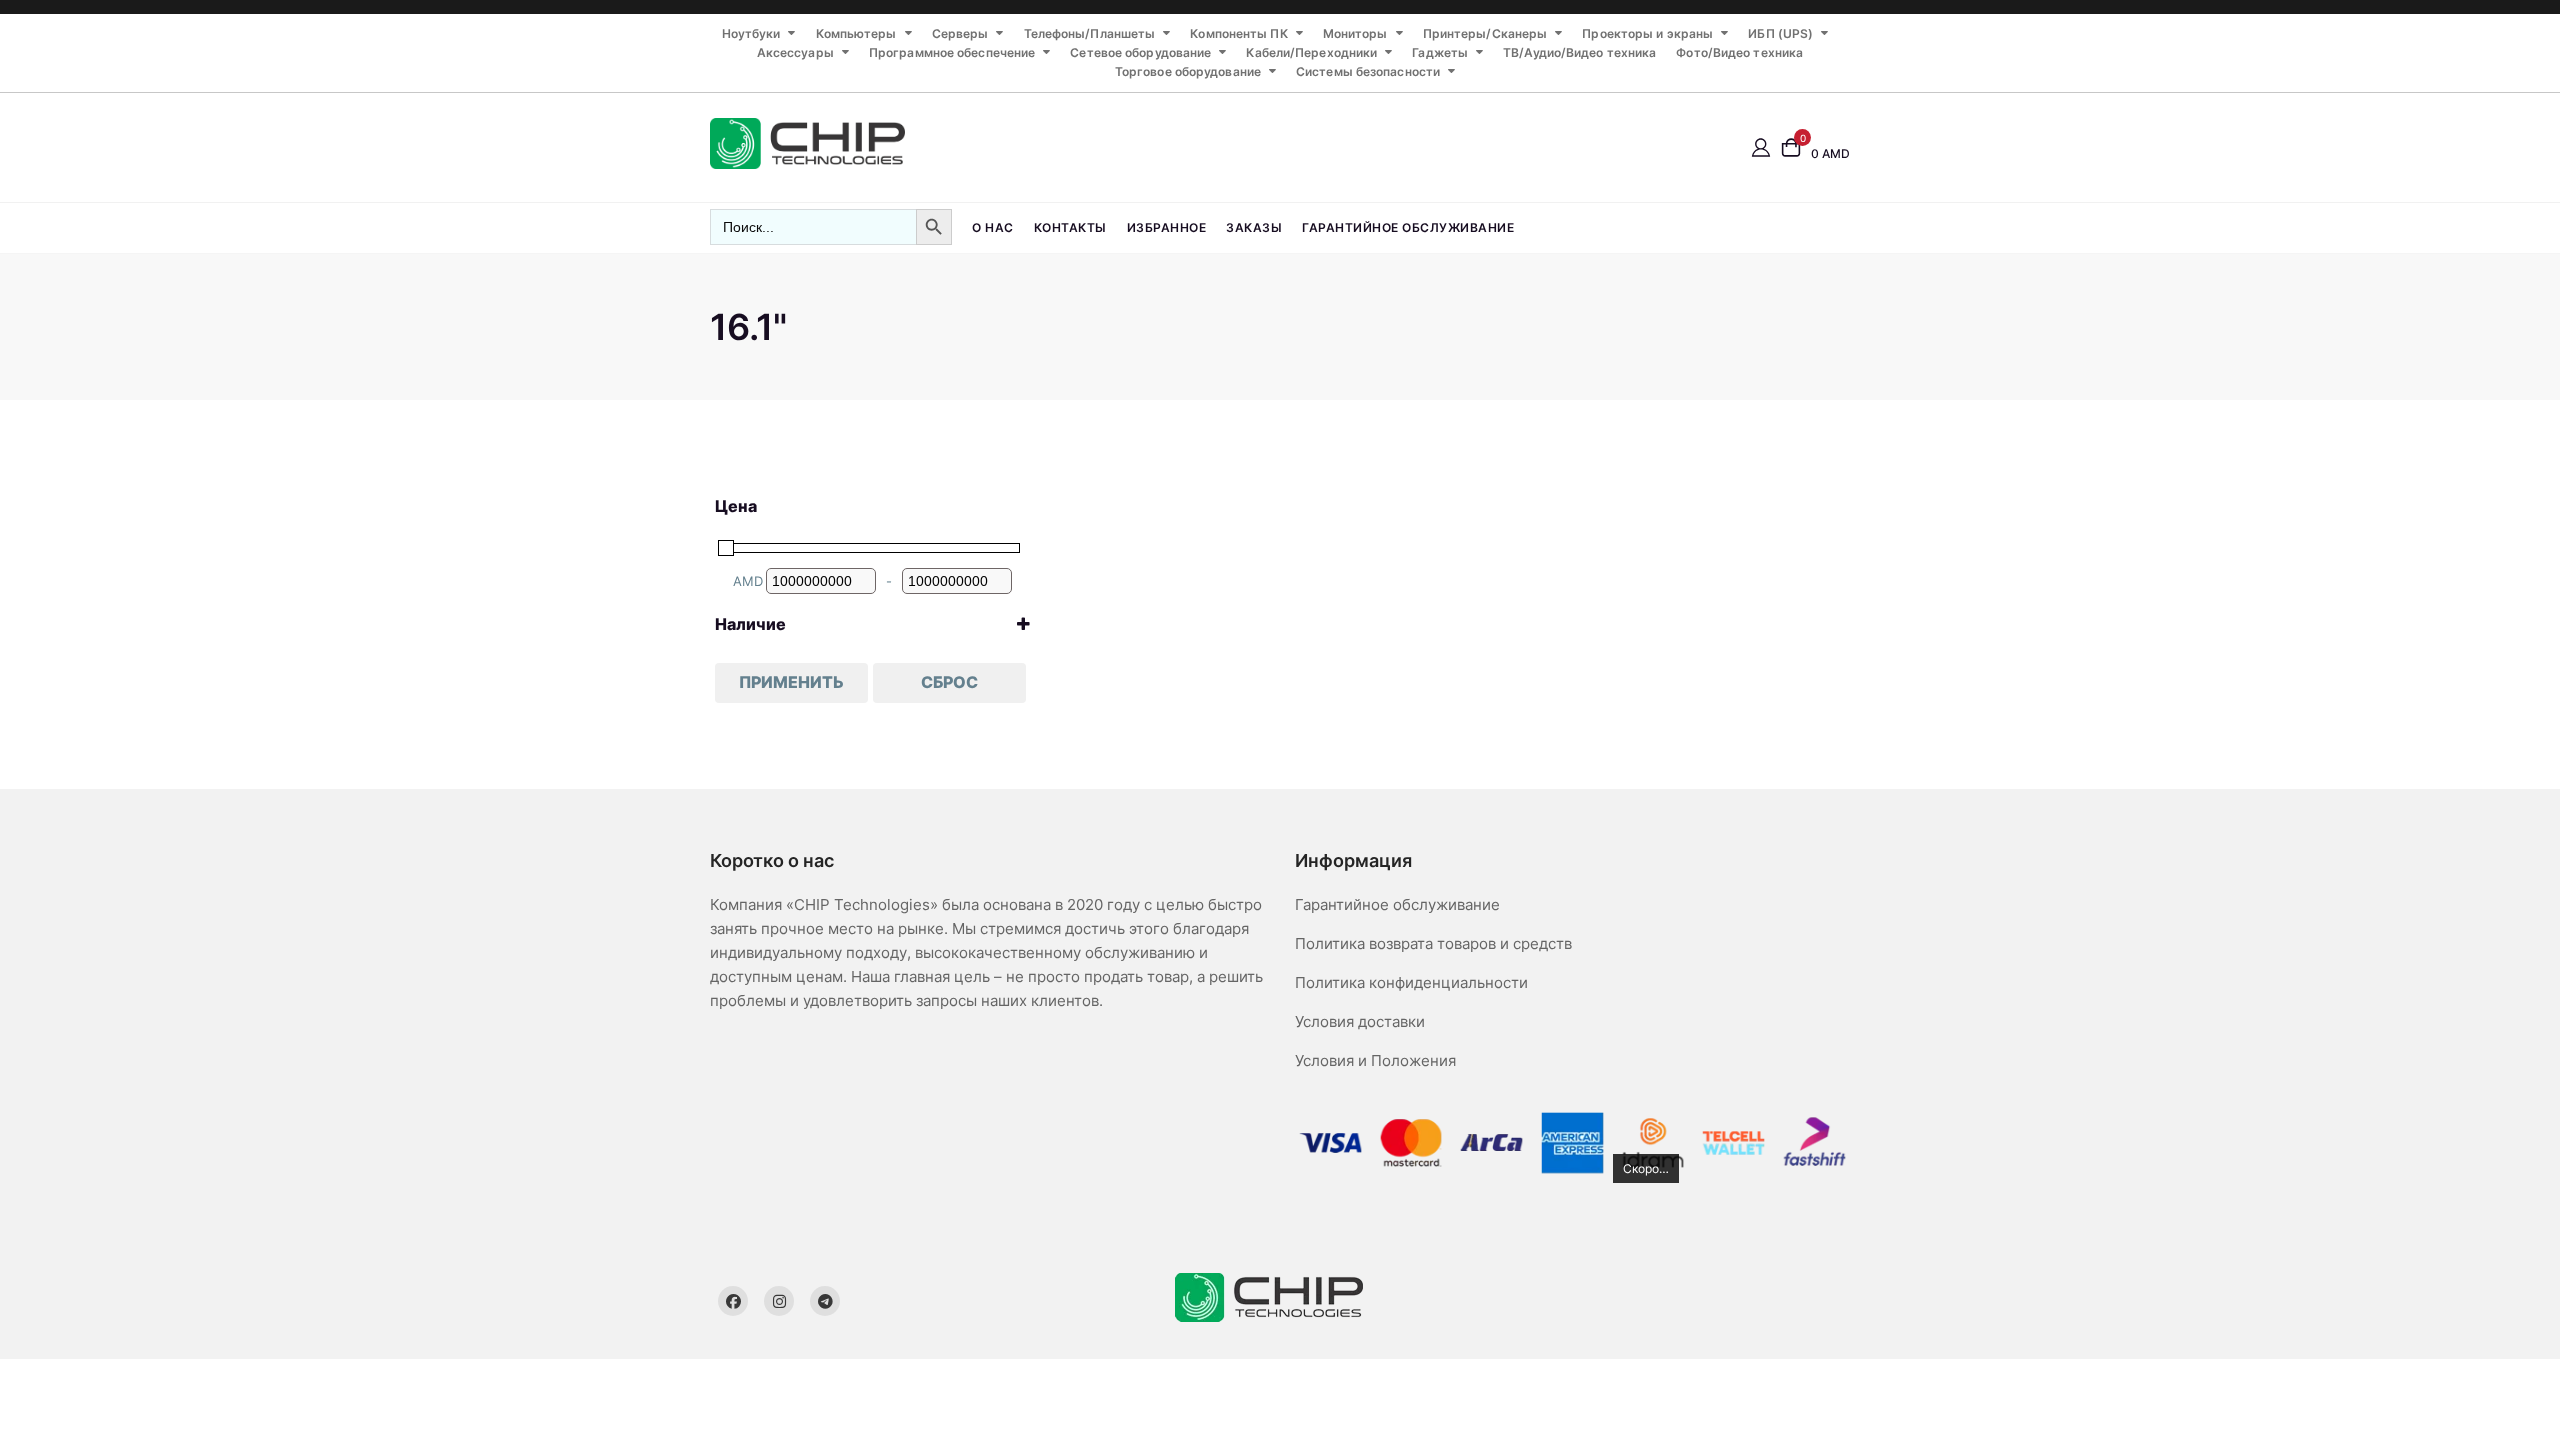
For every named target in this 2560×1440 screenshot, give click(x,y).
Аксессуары (795, 52)
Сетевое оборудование (1140, 52)
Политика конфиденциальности (1411, 982)
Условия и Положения (1375, 1060)
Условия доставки (1360, 1021)
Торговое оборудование (1188, 71)
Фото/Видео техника (1739, 52)
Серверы (960, 33)
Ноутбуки (751, 33)
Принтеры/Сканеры (1485, 33)
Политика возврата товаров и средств (1433, 943)
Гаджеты (1440, 52)
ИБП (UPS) (1780, 33)
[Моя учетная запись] (1761, 146)
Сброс (949, 682)
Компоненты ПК (1238, 33)
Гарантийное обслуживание (1408, 227)
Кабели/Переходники (1311, 52)
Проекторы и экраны (1647, 33)
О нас (993, 227)
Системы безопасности (1368, 71)
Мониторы (1355, 33)
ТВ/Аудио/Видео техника (1579, 52)
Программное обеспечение (952, 52)
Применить (791, 682)
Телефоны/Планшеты (1090, 33)
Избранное (1167, 227)
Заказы (1254, 227)
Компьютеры (856, 33)
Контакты (1070, 227)
